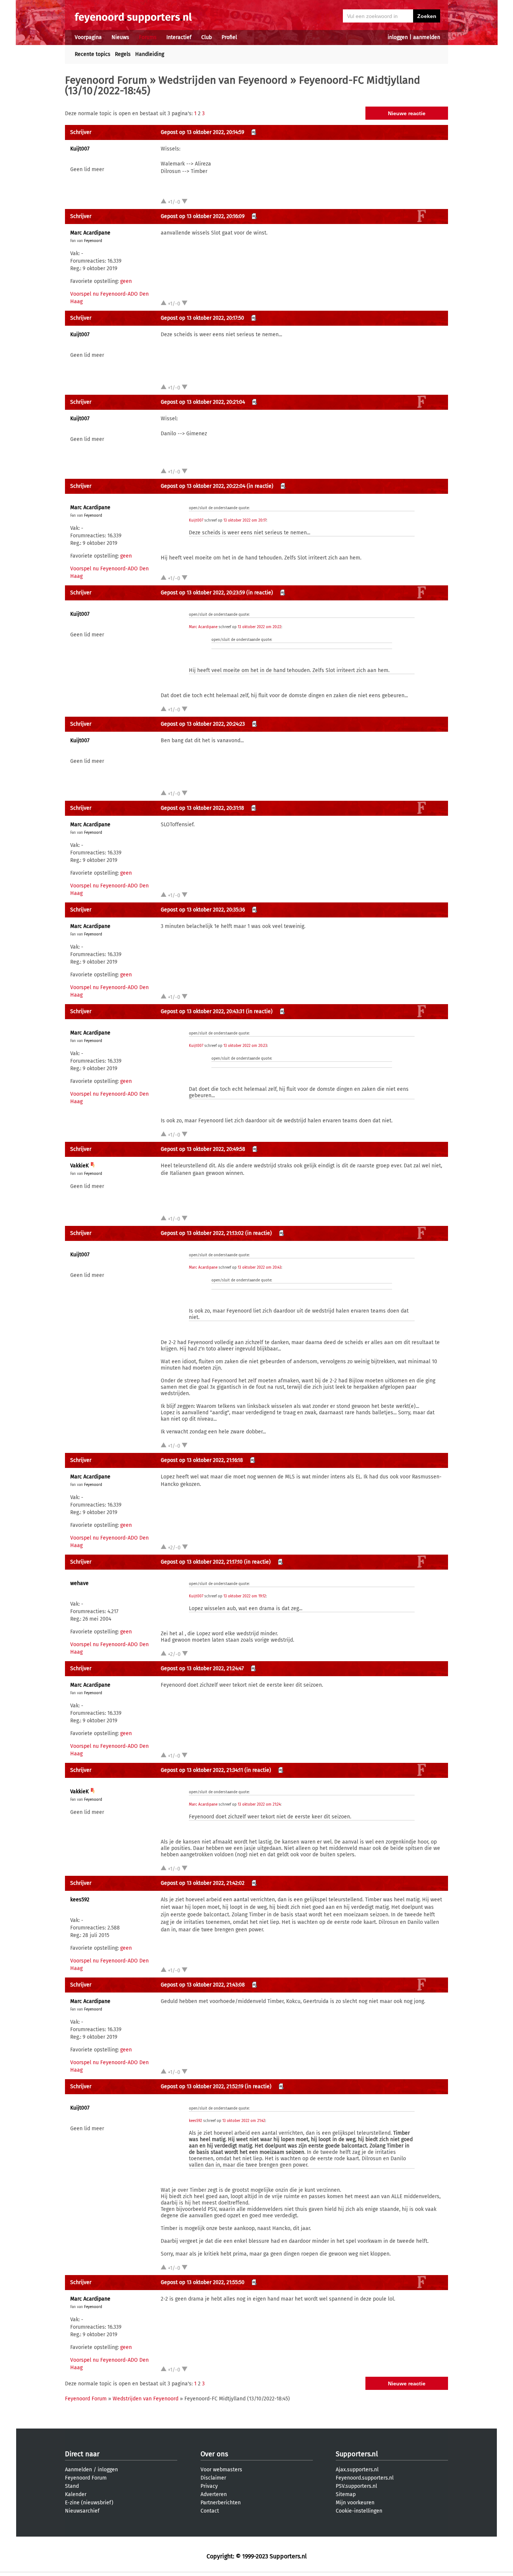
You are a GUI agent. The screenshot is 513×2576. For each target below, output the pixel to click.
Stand (72, 2486)
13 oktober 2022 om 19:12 (245, 1596)
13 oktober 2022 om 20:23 (245, 1046)
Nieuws (120, 37)
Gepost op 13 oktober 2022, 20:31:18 (202, 808)
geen (126, 281)
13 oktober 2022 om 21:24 (259, 1805)
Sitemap (346, 2494)
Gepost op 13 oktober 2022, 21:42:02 (203, 1883)
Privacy (209, 2486)
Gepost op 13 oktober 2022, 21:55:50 (203, 2282)
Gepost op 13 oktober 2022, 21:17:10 (202, 1562)
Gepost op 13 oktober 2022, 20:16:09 (203, 216)
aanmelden (427, 37)
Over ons (214, 2454)
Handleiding (150, 54)
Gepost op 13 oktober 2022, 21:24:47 (202, 1668)
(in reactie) (260, 486)
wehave (79, 1583)
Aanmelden (78, 2470)
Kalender (76, 2494)
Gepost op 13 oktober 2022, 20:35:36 (203, 910)
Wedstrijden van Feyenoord (223, 80)
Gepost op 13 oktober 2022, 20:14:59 (202, 132)
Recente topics (93, 54)
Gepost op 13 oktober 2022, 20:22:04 (203, 486)
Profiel (229, 37)
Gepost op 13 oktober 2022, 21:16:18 (202, 1460)
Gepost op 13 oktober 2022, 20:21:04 (203, 402)
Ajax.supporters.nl (357, 2470)
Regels (123, 54)
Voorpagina (88, 37)
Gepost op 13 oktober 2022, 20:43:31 (203, 1011)
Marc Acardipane (90, 233)
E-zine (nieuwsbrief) (89, 2503)
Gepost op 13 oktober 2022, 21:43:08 (203, 1985)
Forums (148, 37)
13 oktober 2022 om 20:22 (260, 627)
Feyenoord (93, 241)
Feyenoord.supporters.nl (365, 2478)
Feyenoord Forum (106, 80)
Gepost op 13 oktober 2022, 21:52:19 (202, 2087)
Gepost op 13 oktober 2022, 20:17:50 (202, 318)
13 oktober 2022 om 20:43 (260, 1268)
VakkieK (79, 1166)
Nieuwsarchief (82, 2511)
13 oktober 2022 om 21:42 (244, 2121)
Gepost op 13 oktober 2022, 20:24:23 (203, 724)
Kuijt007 (80, 149)
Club (207, 37)
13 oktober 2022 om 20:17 (245, 520)
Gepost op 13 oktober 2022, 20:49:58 (203, 1149)
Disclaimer (213, 2478)
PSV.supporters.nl (356, 2486)
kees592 (80, 1900)
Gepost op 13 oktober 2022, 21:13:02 (202, 1233)
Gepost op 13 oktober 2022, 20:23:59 (203, 593)
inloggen (398, 37)
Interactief (179, 37)
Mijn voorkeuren (355, 2503)
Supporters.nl (357, 2454)
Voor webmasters (221, 2470)
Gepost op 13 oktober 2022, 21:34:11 (202, 1770)
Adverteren (214, 2494)
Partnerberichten (221, 2503)
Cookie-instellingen (359, 2511)
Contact (210, 2511)
